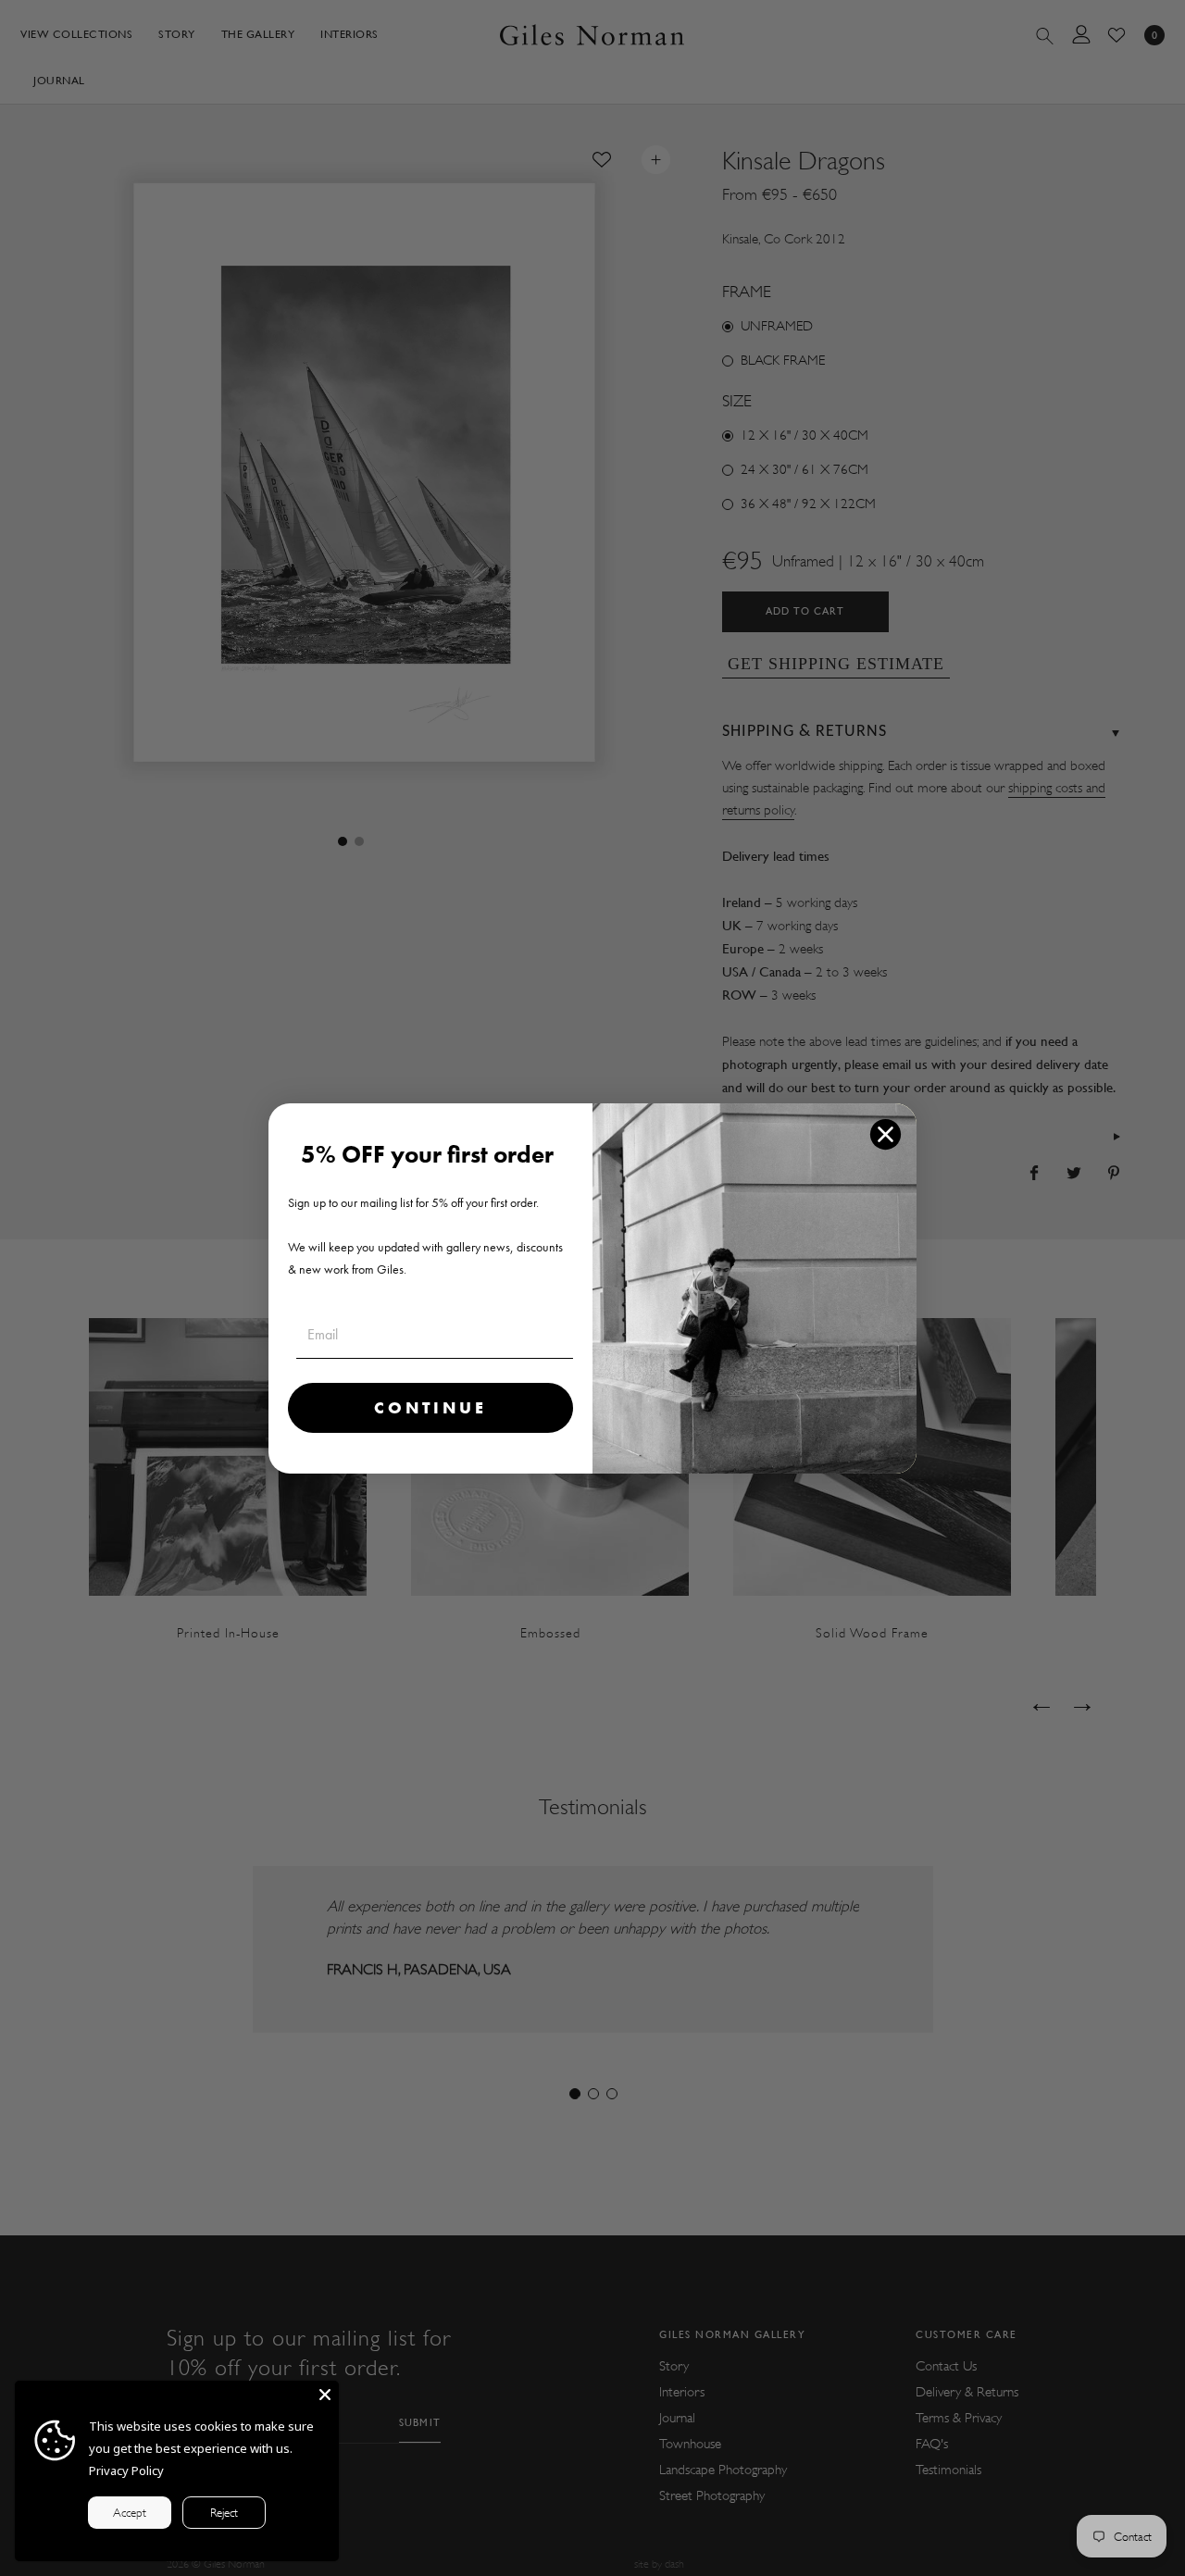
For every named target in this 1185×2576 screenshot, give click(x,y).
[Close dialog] (886, 1134)
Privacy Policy (126, 2470)
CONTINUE (430, 1407)
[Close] (325, 2395)
